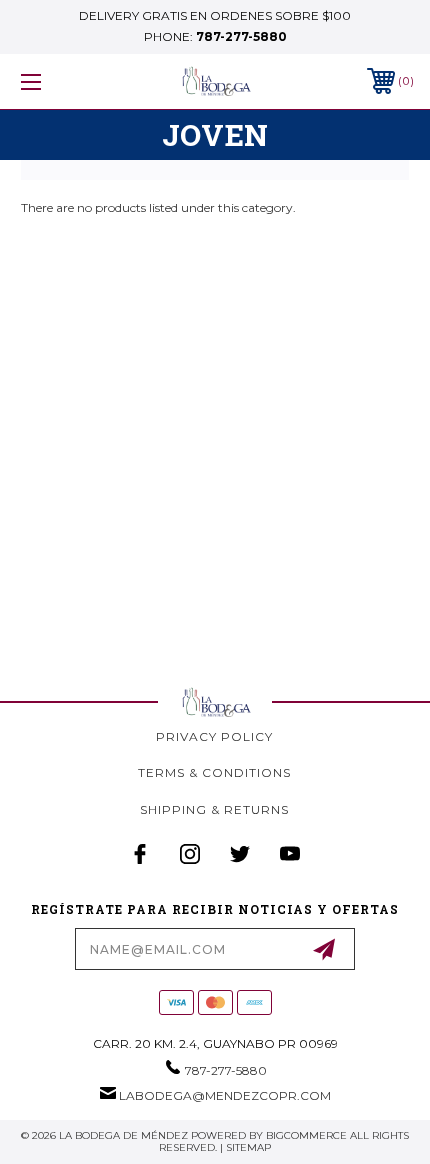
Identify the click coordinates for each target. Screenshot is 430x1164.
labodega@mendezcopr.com (225, 1095)
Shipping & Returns (214, 809)
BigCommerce (306, 1135)
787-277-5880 (241, 36)
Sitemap (248, 1147)
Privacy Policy (214, 736)
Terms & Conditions (214, 772)
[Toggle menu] (60, 81)
